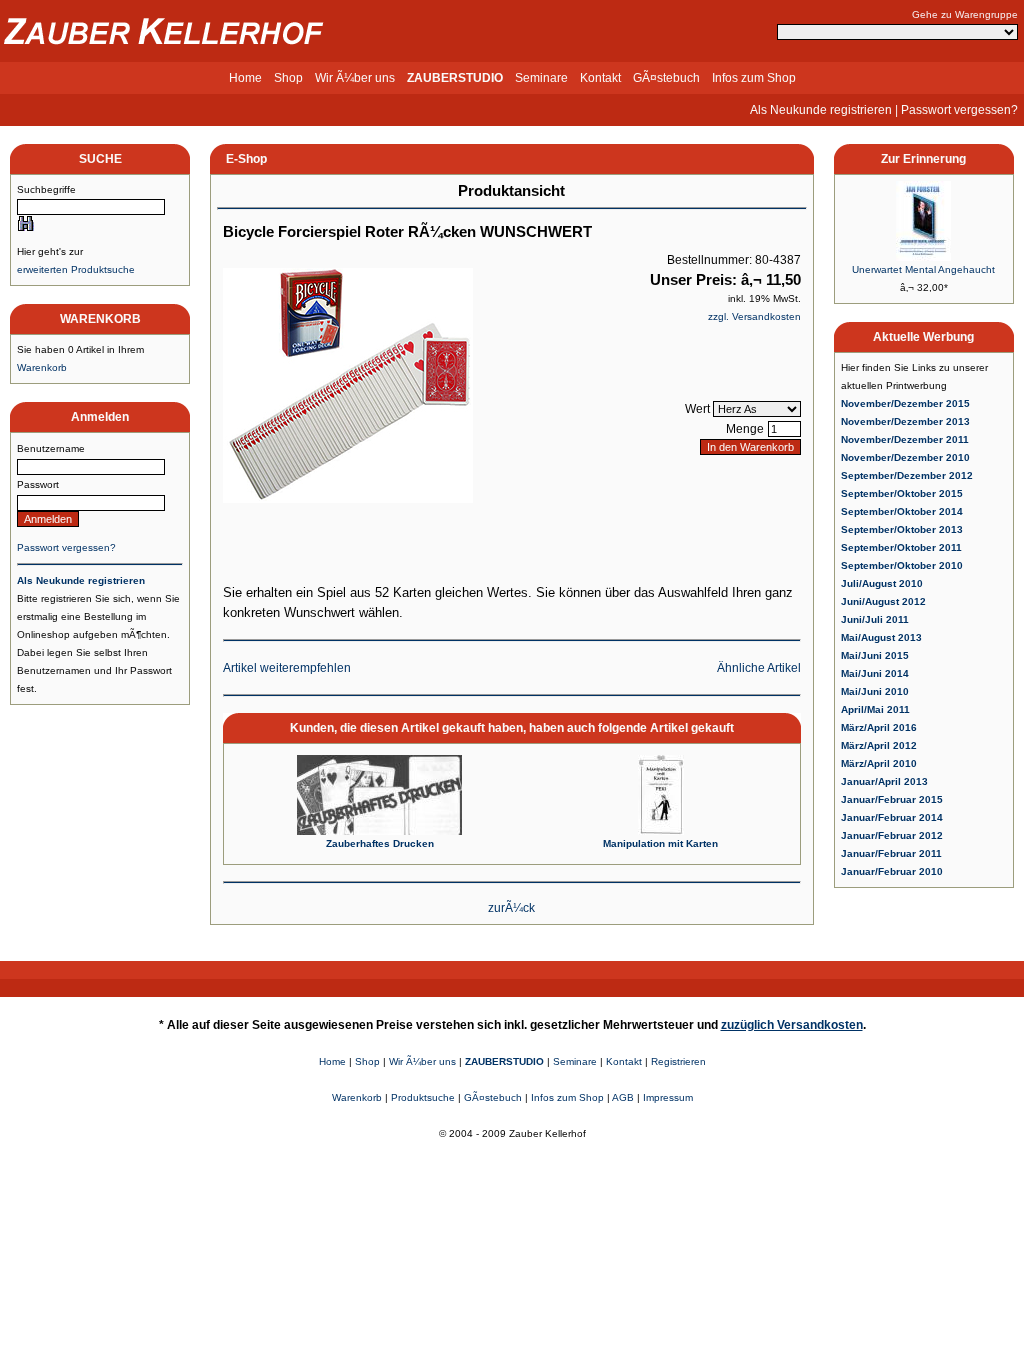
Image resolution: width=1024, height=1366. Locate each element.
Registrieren (678, 1061)
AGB (623, 1097)
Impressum (668, 1097)
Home (245, 78)
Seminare (541, 78)
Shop (288, 78)
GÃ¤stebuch (666, 78)
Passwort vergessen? (959, 110)
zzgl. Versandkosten (754, 316)
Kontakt (600, 78)
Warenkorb (42, 367)
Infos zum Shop (754, 78)
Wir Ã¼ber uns (355, 78)
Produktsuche (423, 1097)
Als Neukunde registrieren (821, 110)
